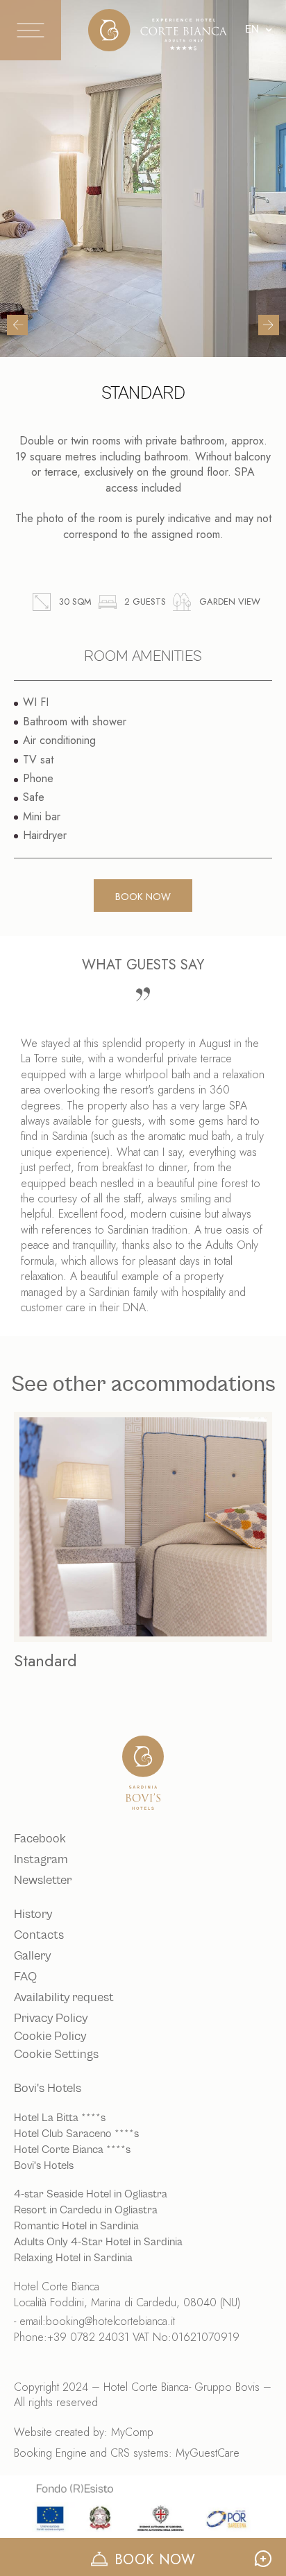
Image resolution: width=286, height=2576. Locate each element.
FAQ (25, 1977)
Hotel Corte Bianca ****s (72, 2150)
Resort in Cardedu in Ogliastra (86, 2210)
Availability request (64, 1998)
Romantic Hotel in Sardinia (76, 2226)
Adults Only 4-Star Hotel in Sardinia (98, 2242)
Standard (45, 1660)
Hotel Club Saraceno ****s (76, 2134)
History (33, 1914)
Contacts (39, 1935)
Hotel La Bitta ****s (60, 2118)
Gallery (32, 1956)
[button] (17, 325)
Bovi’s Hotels (44, 2166)
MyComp (132, 2432)
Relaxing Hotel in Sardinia (73, 2258)
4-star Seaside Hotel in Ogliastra (91, 2194)
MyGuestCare (208, 2453)
